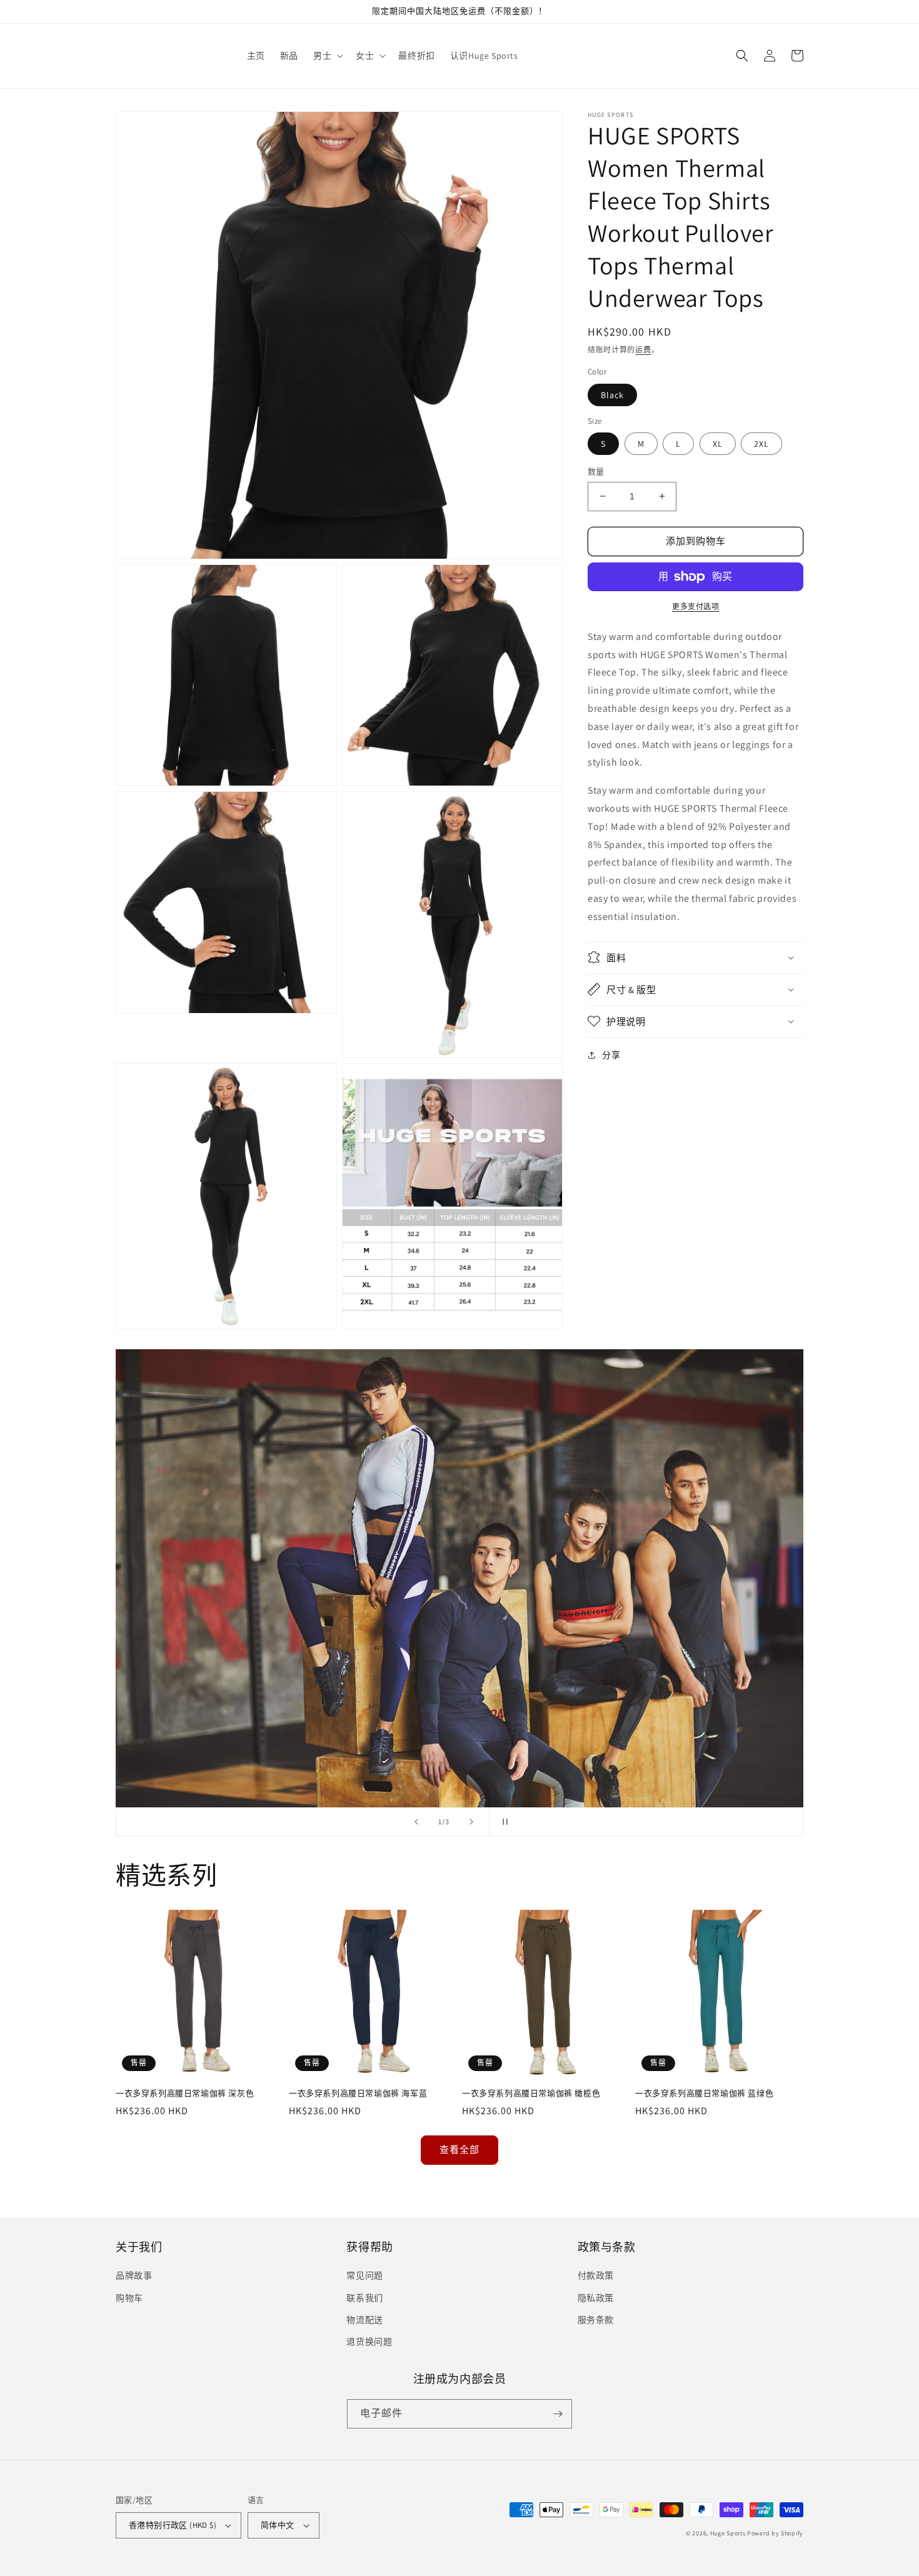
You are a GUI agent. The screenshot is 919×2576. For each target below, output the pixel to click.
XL (718, 444)
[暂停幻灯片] (503, 1822)
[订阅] (558, 2414)
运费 (643, 350)
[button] (327, 56)
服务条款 (596, 2320)
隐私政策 (596, 2298)
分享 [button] (611, 1054)
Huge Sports (728, 2533)
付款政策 (596, 2275)
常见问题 (364, 2275)
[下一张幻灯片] (471, 1822)
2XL (761, 444)
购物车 (129, 2298)
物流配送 (364, 2320)
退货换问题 (369, 2342)
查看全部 (459, 2149)
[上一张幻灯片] (416, 1822)
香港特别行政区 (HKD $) (173, 2525)
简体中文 (278, 2525)
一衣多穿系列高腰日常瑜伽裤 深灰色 (185, 2094)
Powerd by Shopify (775, 2533)
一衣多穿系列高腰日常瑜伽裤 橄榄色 (531, 2094)
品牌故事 (134, 2275)
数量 (596, 472)
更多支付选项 (696, 607)
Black (612, 395)
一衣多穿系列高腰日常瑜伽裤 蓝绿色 (704, 2094)
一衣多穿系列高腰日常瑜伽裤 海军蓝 (358, 2094)
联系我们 (364, 2298)
